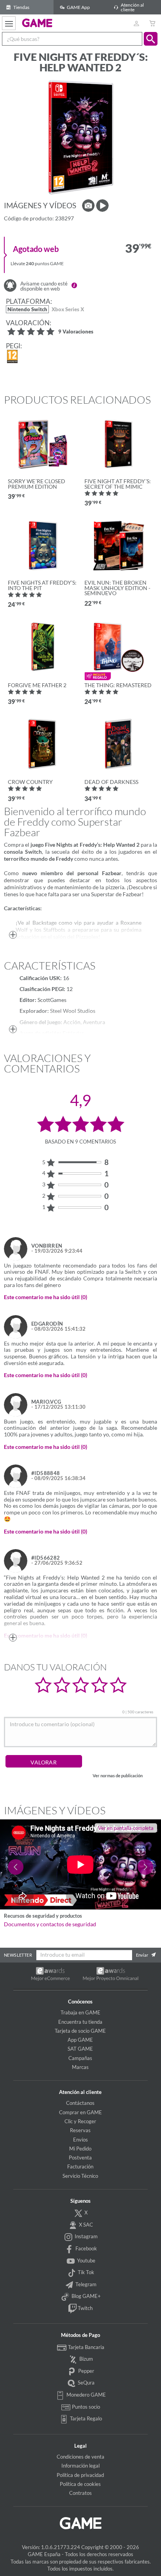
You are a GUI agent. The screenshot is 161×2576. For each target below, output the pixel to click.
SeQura (86, 2383)
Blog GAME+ (86, 2296)
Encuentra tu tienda (80, 2022)
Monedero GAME (86, 2395)
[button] (151, 39)
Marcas (80, 2067)
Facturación (80, 2166)
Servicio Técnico (80, 2176)
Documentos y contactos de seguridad (50, 1924)
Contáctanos (80, 2103)
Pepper (86, 2371)
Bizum (86, 2359)
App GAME (80, 2040)
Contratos (80, 2493)
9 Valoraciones (76, 332)
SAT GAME (80, 2049)
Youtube (86, 2260)
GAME (37, 23)
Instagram (86, 2236)
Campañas (80, 2058)
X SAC (85, 2225)
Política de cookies (80, 2484)
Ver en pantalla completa (126, 1828)
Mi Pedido (80, 2149)
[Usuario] (136, 23)
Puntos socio (85, 2407)
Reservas (80, 2130)
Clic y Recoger (80, 2121)
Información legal (80, 2466)
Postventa (80, 2158)
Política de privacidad (80, 2475)
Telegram (85, 2284)
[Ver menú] (9, 23)
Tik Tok (85, 2272)
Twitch (85, 2308)
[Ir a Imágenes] (88, 206)
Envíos (80, 2140)
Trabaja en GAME (80, 2012)
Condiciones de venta (80, 2457)
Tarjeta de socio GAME (80, 2031)
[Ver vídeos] (102, 206)
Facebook (86, 2248)
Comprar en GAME (80, 2112)
